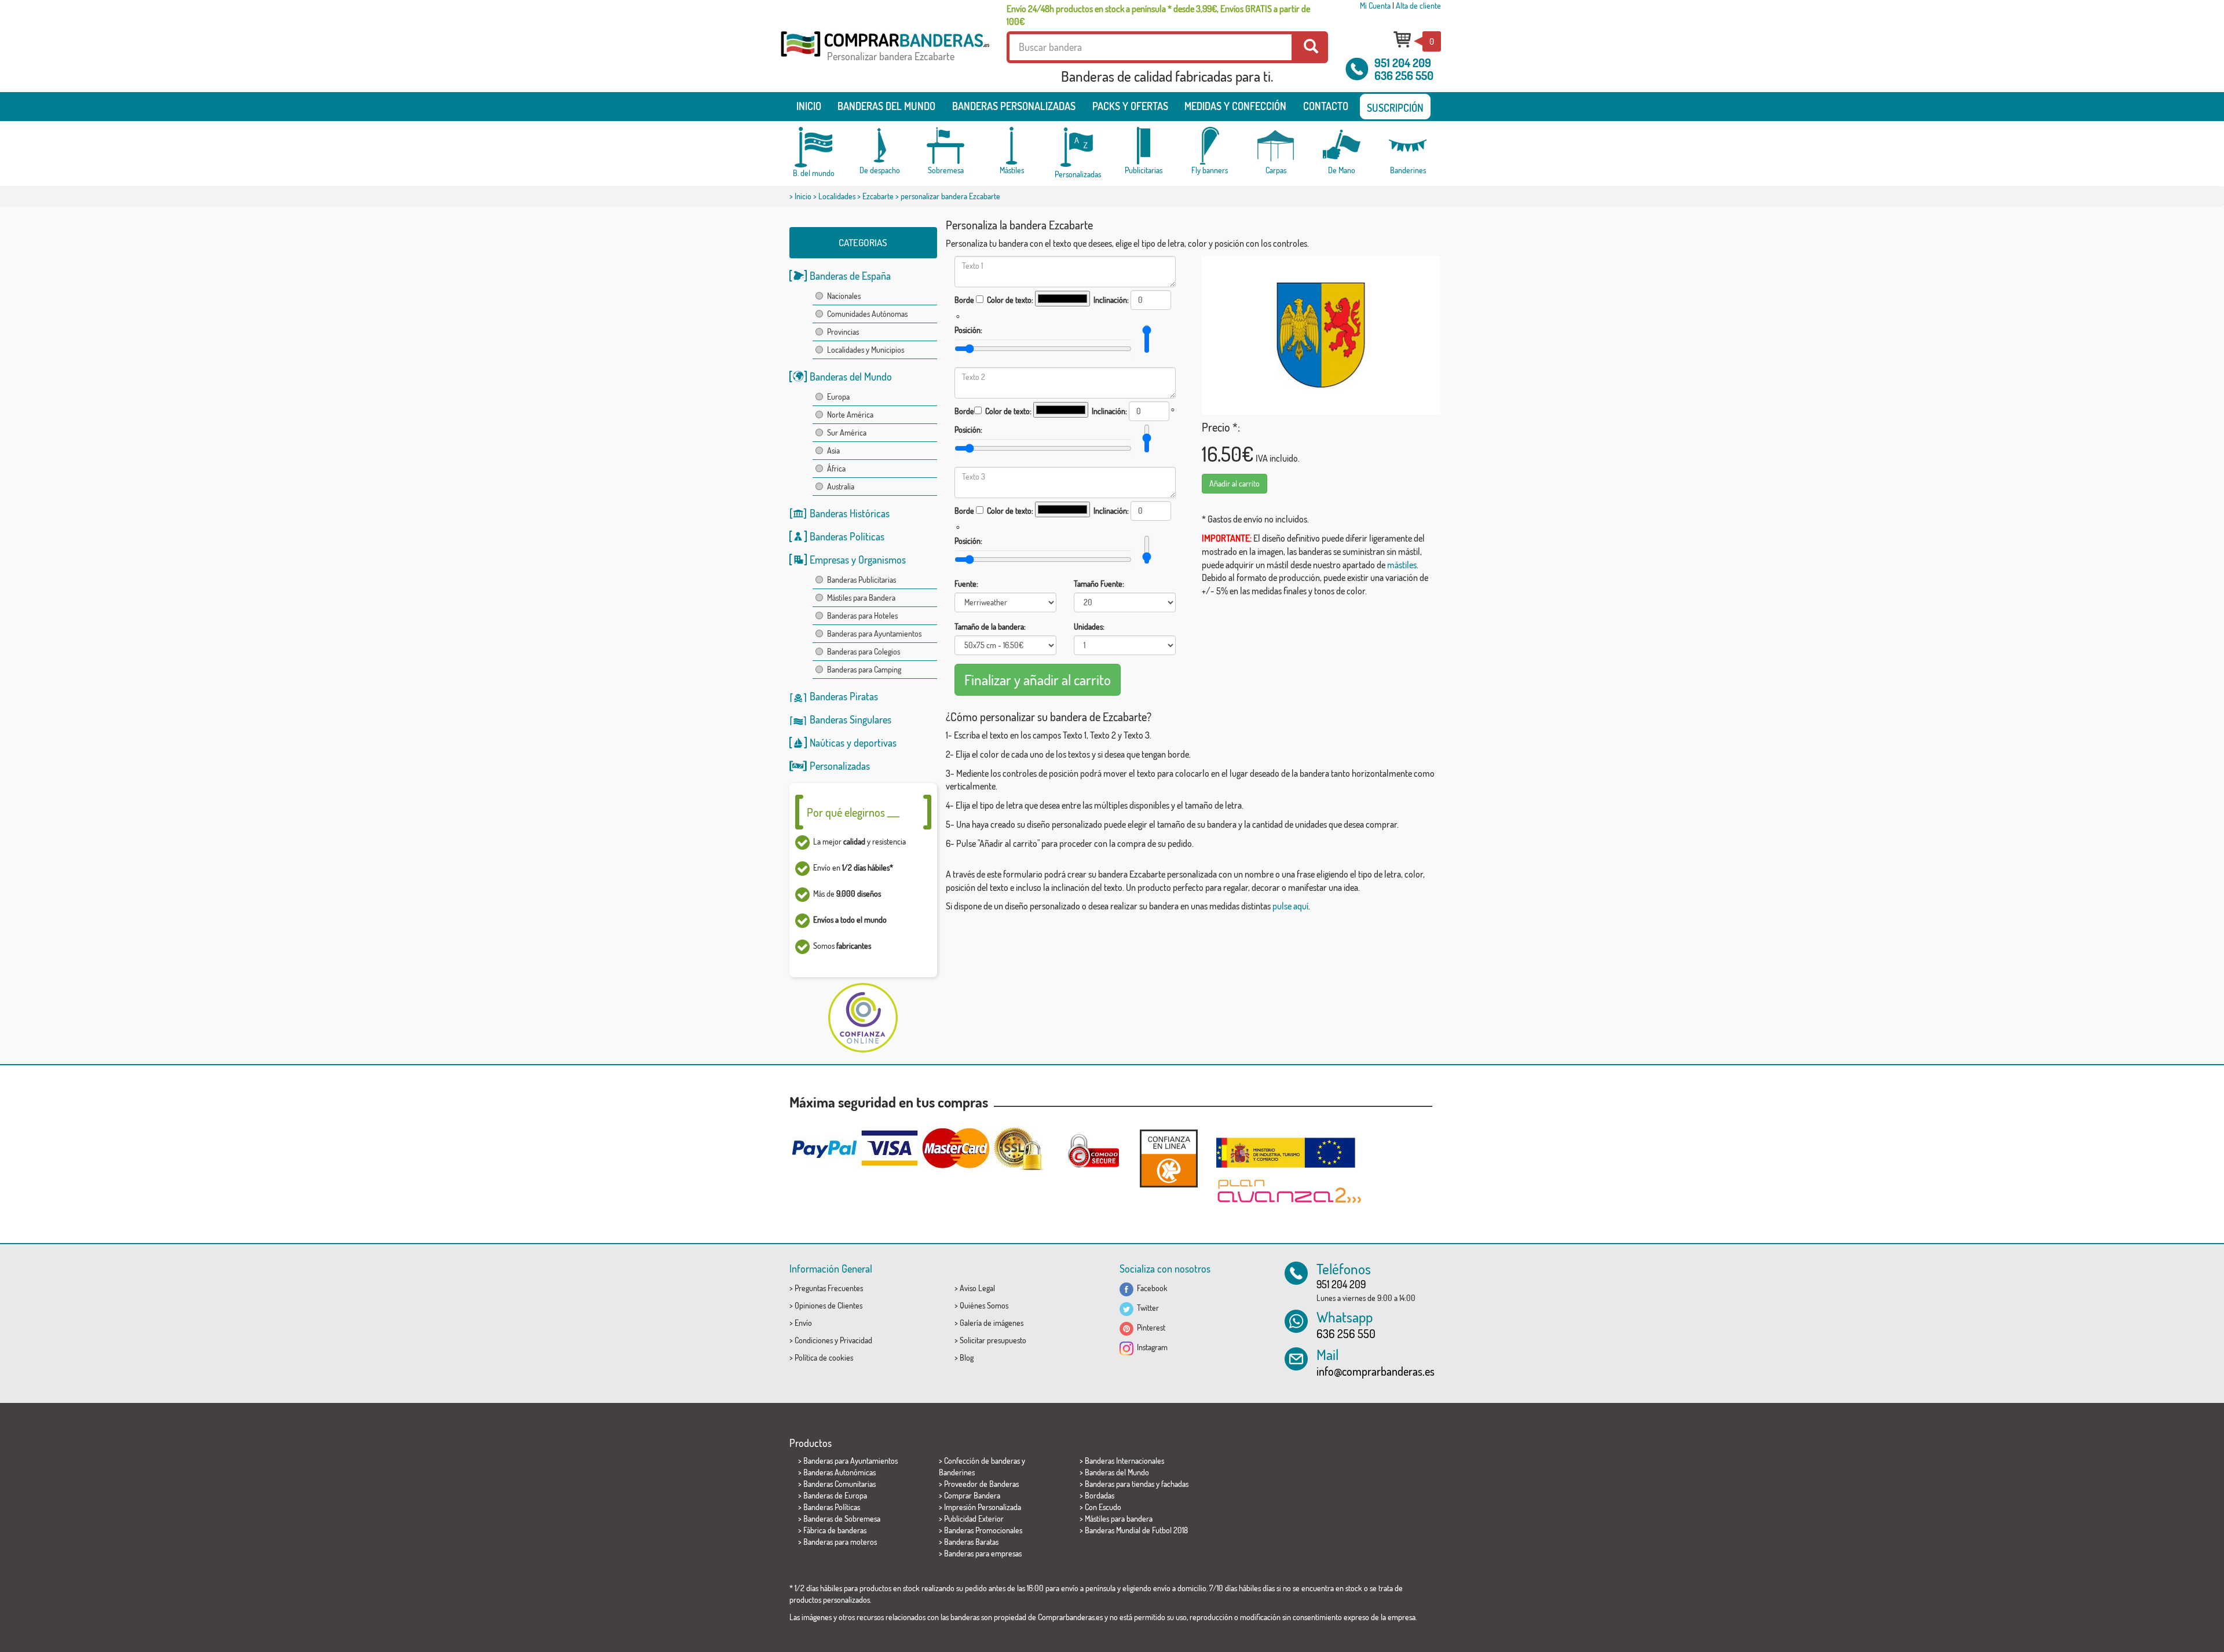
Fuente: (966, 584)
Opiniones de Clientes (828, 1305)
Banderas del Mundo (851, 377)
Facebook (1151, 1288)
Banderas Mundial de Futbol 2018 (1136, 1530)
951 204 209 (1403, 63)
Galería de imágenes (992, 1323)
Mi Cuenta (1375, 6)
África (836, 468)
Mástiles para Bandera (861, 597)
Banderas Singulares (851, 719)
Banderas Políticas (847, 536)
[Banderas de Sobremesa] (946, 146)
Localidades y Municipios (866, 350)
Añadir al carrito (1234, 483)
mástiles (1402, 565)
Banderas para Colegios (864, 651)
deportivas (875, 743)
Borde (964, 300)
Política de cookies (824, 1357)
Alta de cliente (1418, 6)
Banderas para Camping (864, 669)
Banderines (957, 1472)
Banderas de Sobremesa (842, 1518)
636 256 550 (1404, 75)
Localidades (837, 196)
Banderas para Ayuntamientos (874, 633)
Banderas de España (850, 276)
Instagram (1151, 1347)
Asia (833, 450)
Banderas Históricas (850, 513)
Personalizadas (840, 766)
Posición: (968, 330)
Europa (838, 396)
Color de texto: (1010, 300)
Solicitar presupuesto (993, 1340)
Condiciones (814, 1340)
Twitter (1146, 1308)
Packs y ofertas (1130, 106)
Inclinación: (1111, 300)
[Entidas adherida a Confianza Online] (1169, 1158)
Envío (803, 1323)
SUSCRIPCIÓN (1395, 108)
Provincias (843, 332)
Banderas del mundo (886, 106)
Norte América (850, 414)
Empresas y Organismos (858, 560)
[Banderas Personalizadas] (1078, 147)
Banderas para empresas (983, 1553)
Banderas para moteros (840, 1542)
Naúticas (827, 743)
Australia (841, 486)
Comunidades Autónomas (867, 314)
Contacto (1326, 106)
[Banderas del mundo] (814, 147)
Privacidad (856, 1340)
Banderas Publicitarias (862, 580)
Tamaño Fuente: (1099, 584)
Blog (967, 1357)
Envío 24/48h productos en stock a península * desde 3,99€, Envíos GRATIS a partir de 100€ (1158, 15)
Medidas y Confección (1235, 106)
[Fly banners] (1210, 146)
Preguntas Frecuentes (829, 1288)
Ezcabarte (878, 196)
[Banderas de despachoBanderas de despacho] (880, 146)
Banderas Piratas (844, 696)
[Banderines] (1408, 146)
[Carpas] (1276, 146)
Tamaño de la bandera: (990, 626)
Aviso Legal (977, 1288)
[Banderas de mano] (1342, 146)
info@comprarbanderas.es (1376, 1371)
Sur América (847, 432)
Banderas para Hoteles (862, 615)
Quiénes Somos (984, 1305)
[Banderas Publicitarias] (1144, 146)
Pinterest (1149, 1327)
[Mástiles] (1012, 146)
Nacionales (844, 296)
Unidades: (1089, 626)
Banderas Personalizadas (1014, 106)
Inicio (809, 106)
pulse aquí (1290, 906)
